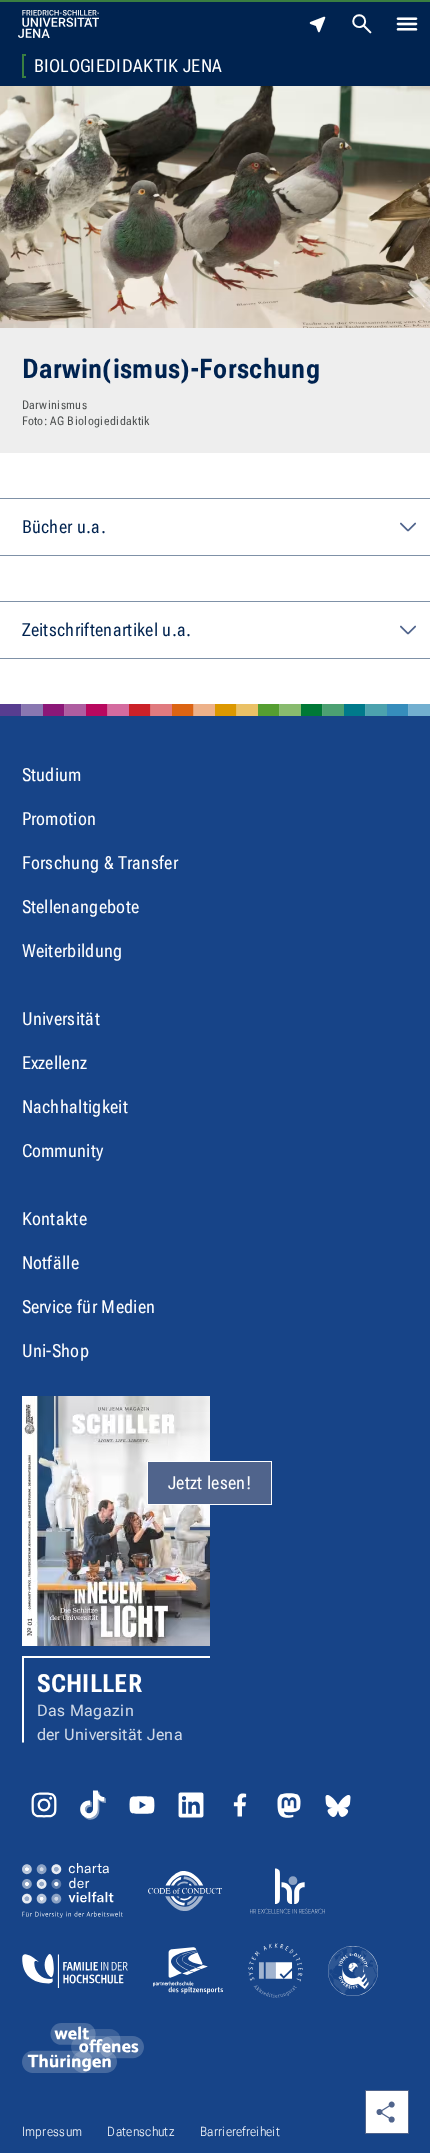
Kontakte (55, 1218)
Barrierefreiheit (240, 2131)
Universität (61, 1018)
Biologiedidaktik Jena (128, 66)
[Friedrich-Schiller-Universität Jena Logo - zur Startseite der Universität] (58, 24)
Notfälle (51, 1262)
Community (63, 1150)
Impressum (52, 2131)
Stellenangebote (81, 906)
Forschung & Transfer (100, 862)
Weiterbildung (72, 950)
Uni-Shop (56, 1350)
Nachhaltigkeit (75, 1106)
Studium (52, 774)
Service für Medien (89, 1306)
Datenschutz (141, 2131)
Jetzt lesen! (209, 1482)
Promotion (59, 818)
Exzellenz (55, 1062)
